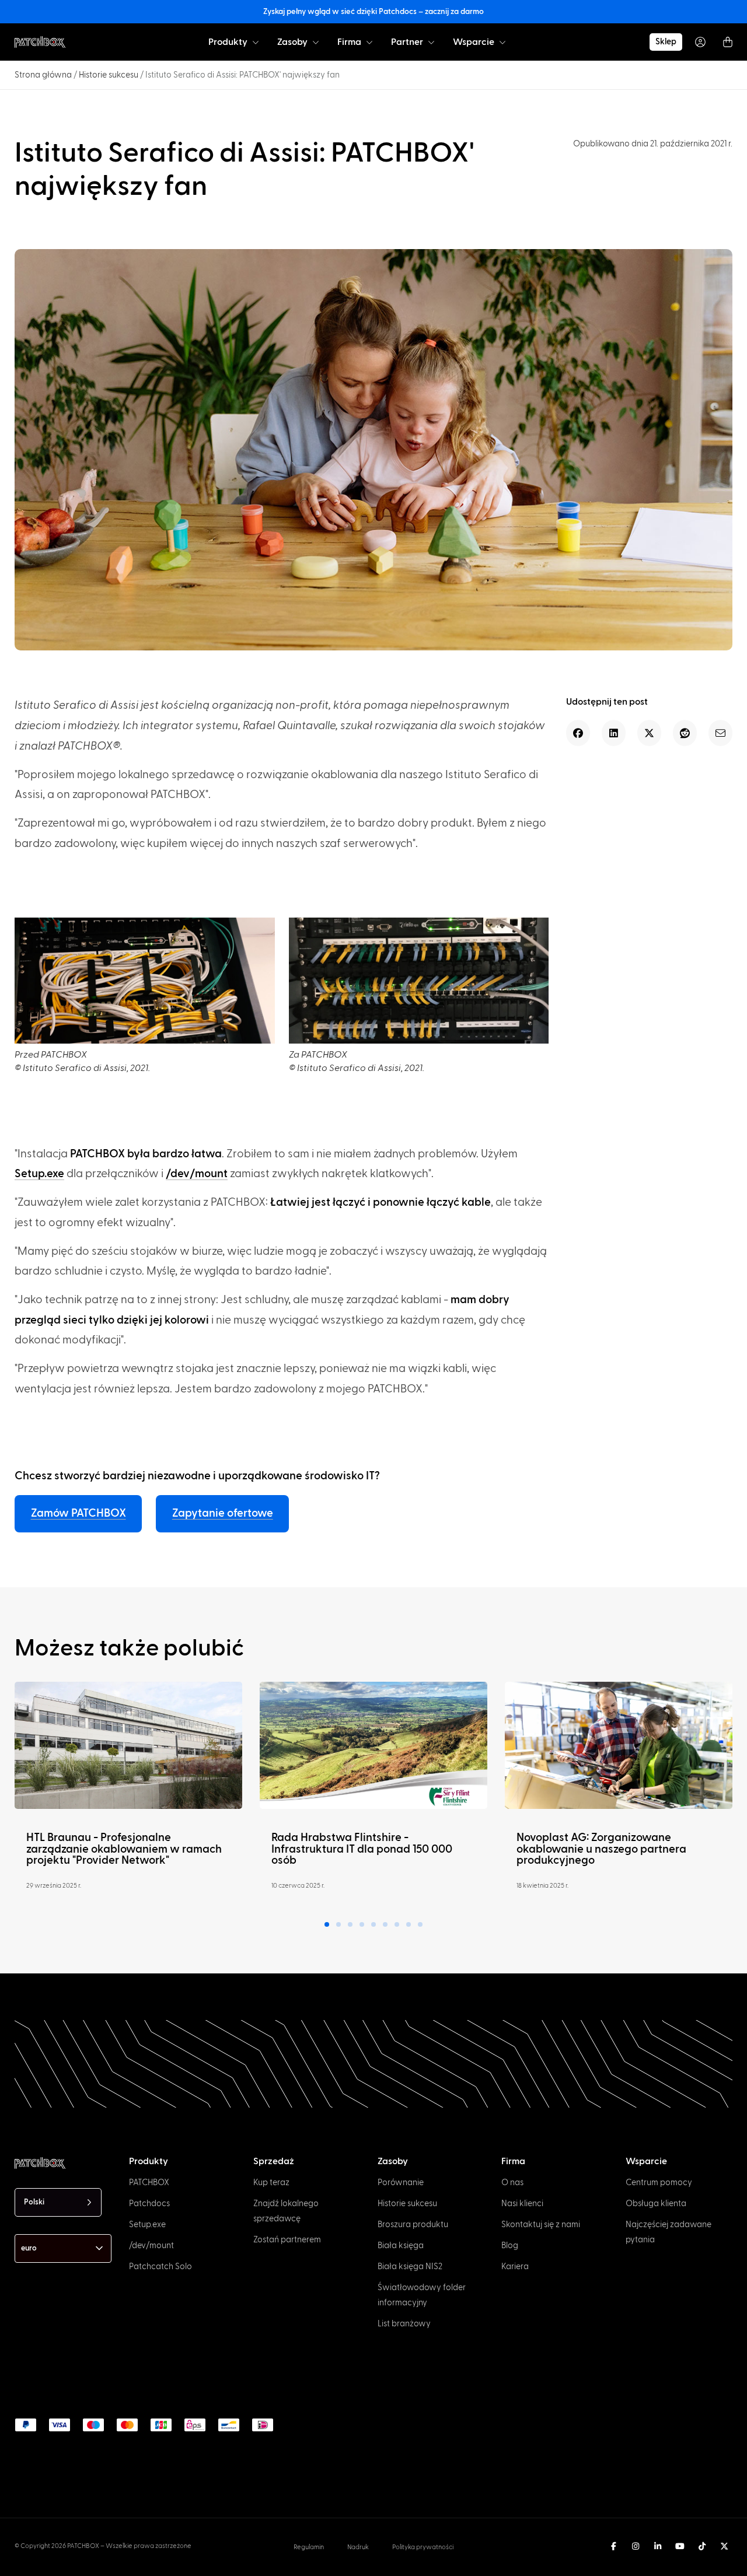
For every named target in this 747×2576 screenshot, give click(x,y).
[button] (578, 733)
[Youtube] (680, 2546)
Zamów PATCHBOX (78, 1513)
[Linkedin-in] (658, 2546)
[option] (57, 2565)
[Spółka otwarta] (369, 42)
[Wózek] (728, 42)
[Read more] (128, 1745)
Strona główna (43, 75)
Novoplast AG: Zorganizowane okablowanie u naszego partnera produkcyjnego (601, 1849)
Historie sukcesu (109, 75)
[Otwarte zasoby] (316, 42)
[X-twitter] (724, 2546)
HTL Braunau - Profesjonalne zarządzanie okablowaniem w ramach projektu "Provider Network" (124, 1849)
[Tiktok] (702, 2546)
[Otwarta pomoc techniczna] (502, 42)
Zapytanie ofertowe (223, 1513)
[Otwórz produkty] (256, 42)
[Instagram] (636, 2546)
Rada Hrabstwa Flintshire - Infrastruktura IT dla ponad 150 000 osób (362, 1849)
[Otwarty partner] (431, 42)
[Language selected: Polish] (388, 2565)
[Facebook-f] (613, 2546)
